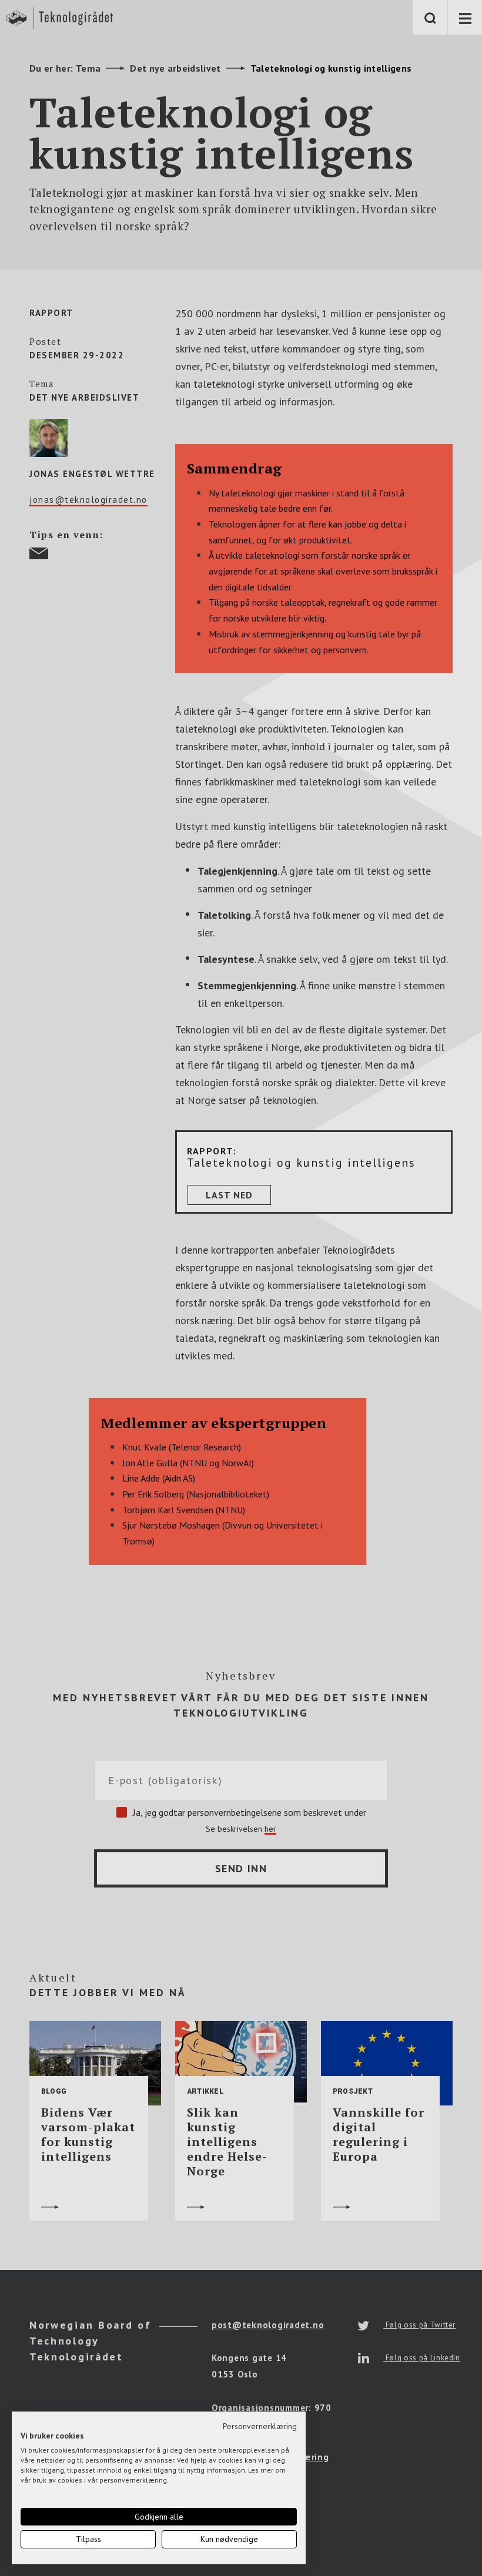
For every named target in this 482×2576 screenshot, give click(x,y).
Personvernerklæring (260, 2426)
